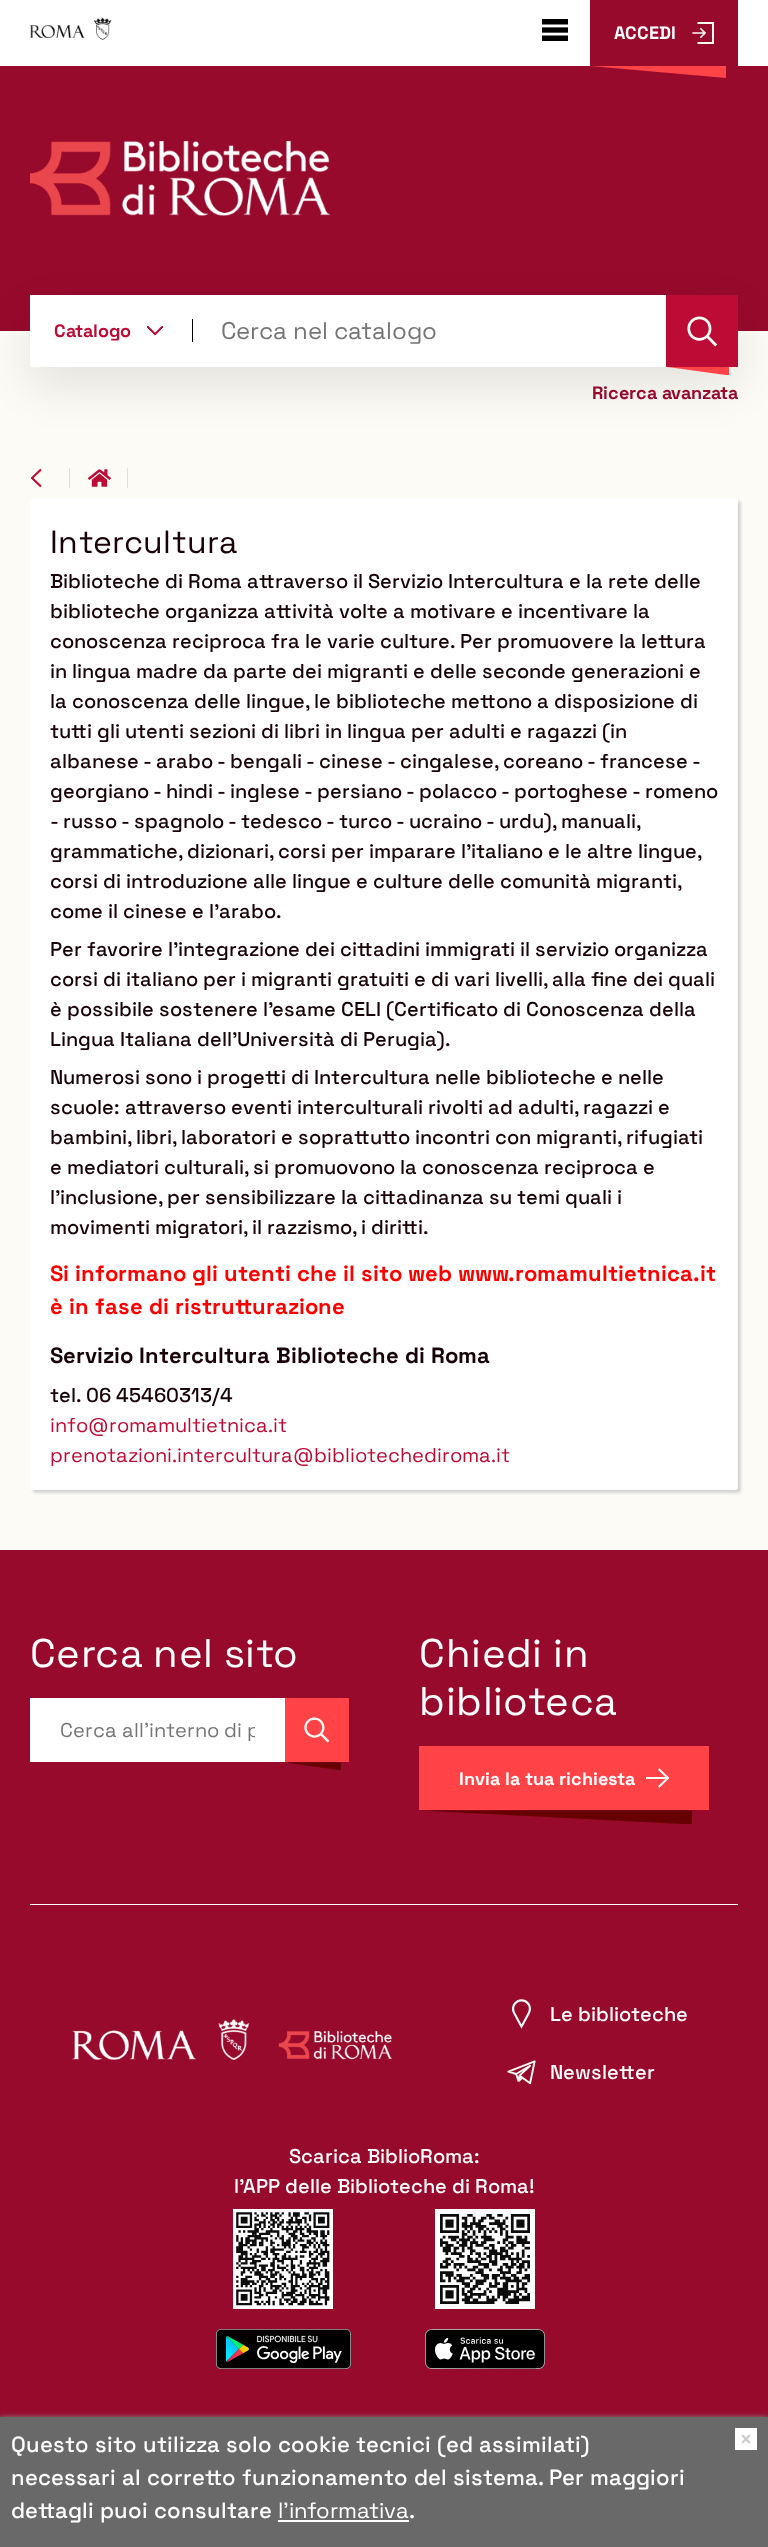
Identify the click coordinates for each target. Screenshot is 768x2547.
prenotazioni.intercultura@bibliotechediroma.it (280, 1455)
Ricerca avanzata (665, 393)
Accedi (645, 32)
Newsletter (602, 2072)
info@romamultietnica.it (168, 1425)
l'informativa (343, 2510)
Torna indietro (50, 478)
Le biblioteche (619, 2014)
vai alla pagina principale (108, 478)
